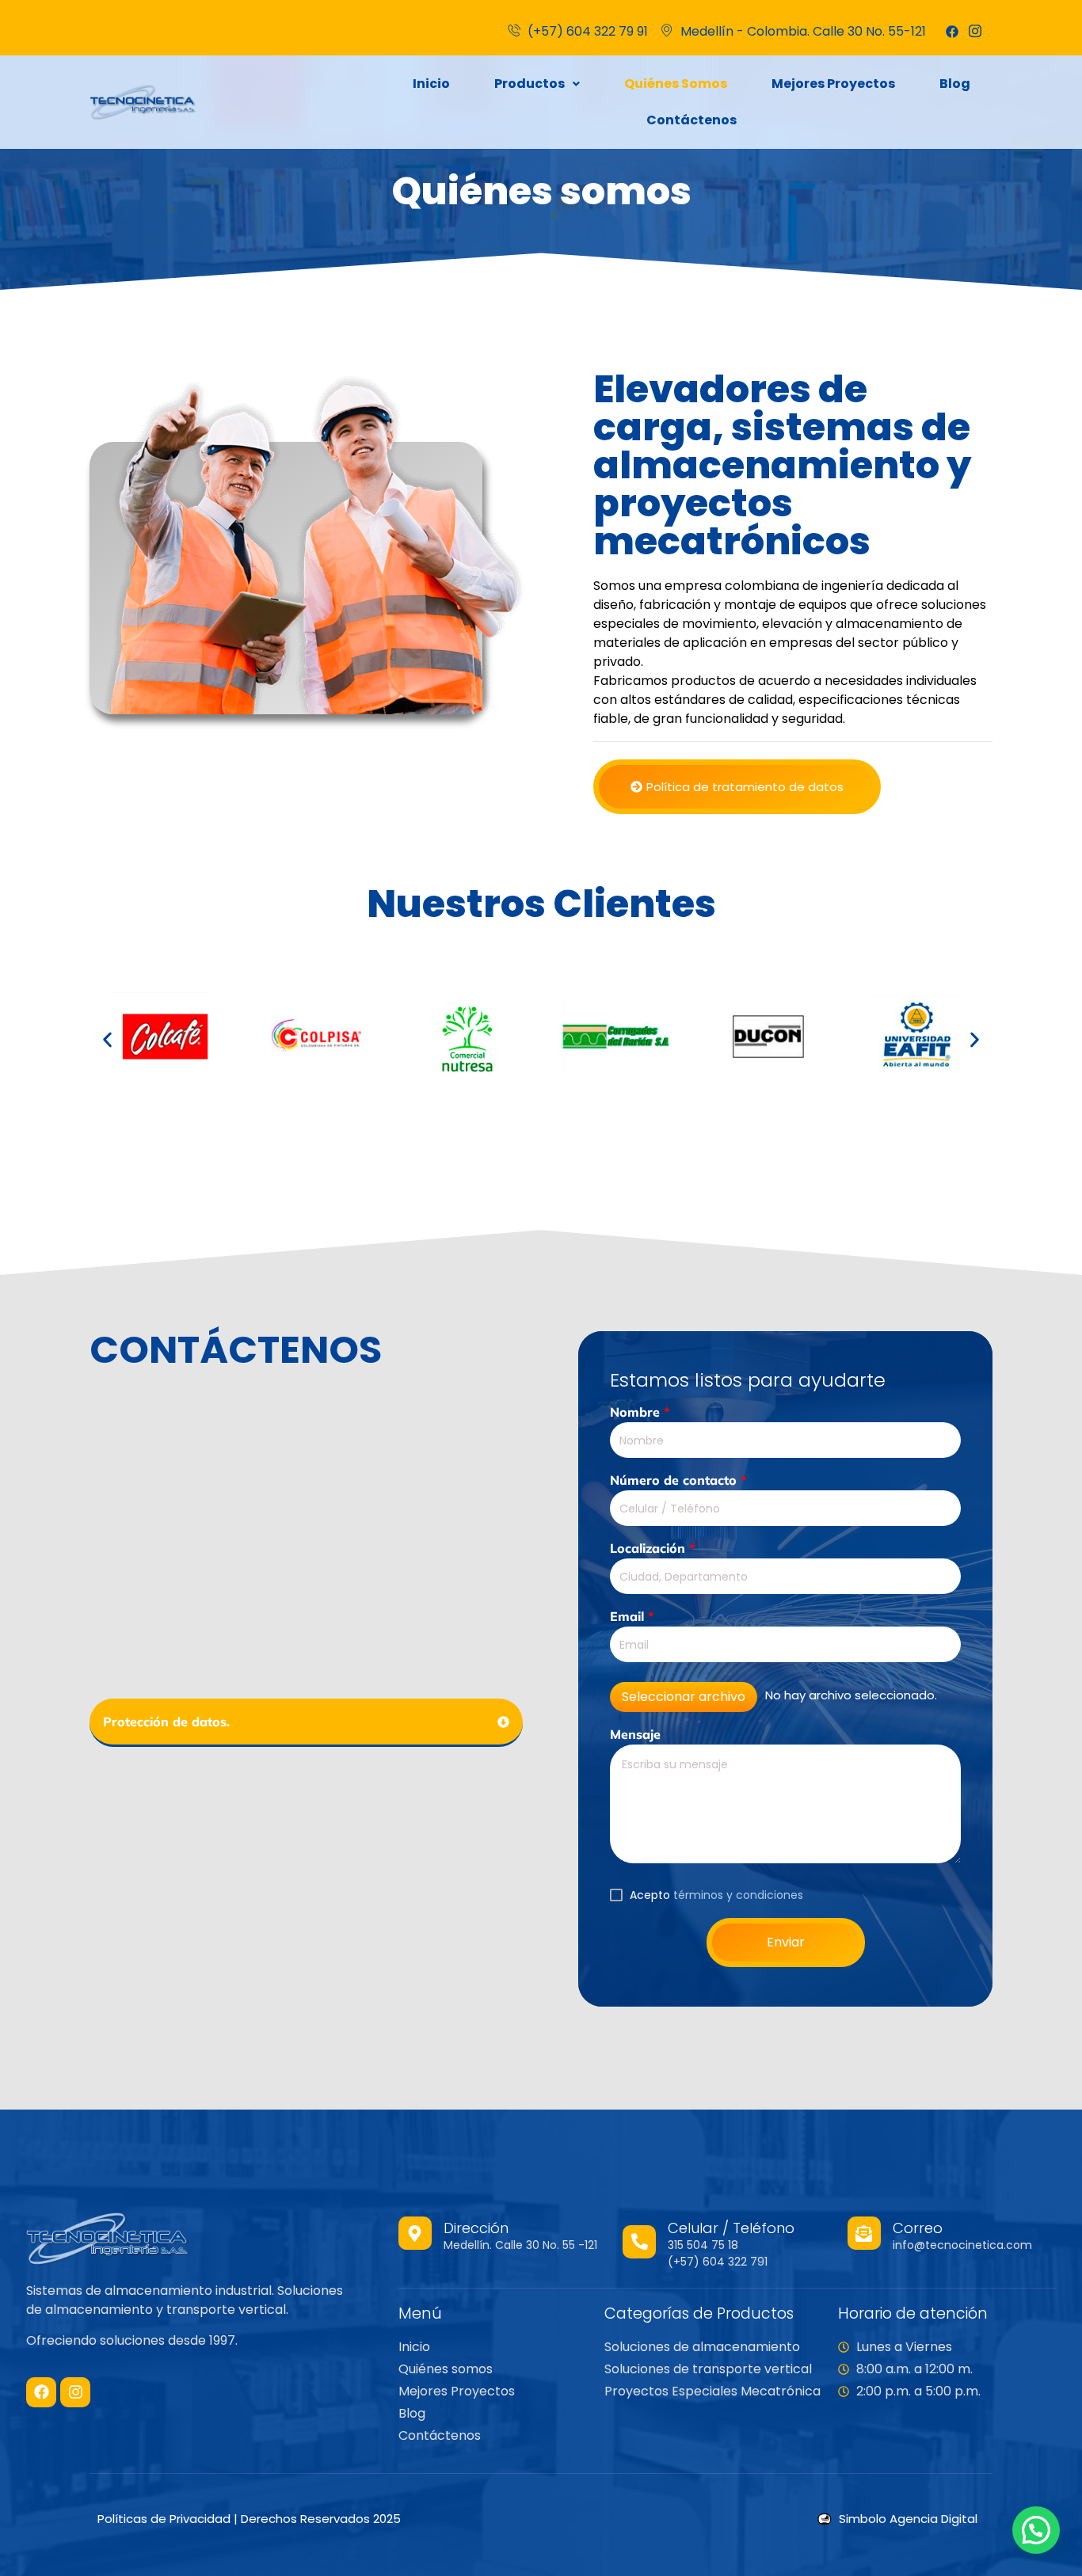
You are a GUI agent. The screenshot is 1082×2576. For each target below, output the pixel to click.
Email (632, 1616)
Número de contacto (678, 1480)
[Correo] (864, 2233)
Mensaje (635, 1734)
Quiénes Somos (676, 84)
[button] (537, 84)
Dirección (476, 2228)
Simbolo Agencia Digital (908, 2519)
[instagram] (975, 32)
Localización (652, 1548)
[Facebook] (952, 32)
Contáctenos (691, 120)
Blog (955, 84)
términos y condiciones (738, 1895)
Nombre (640, 1412)
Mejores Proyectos (833, 84)
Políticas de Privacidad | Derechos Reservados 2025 (249, 2519)
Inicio (431, 84)
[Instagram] (75, 2392)
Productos (530, 84)
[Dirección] (415, 2233)
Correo (918, 2228)
